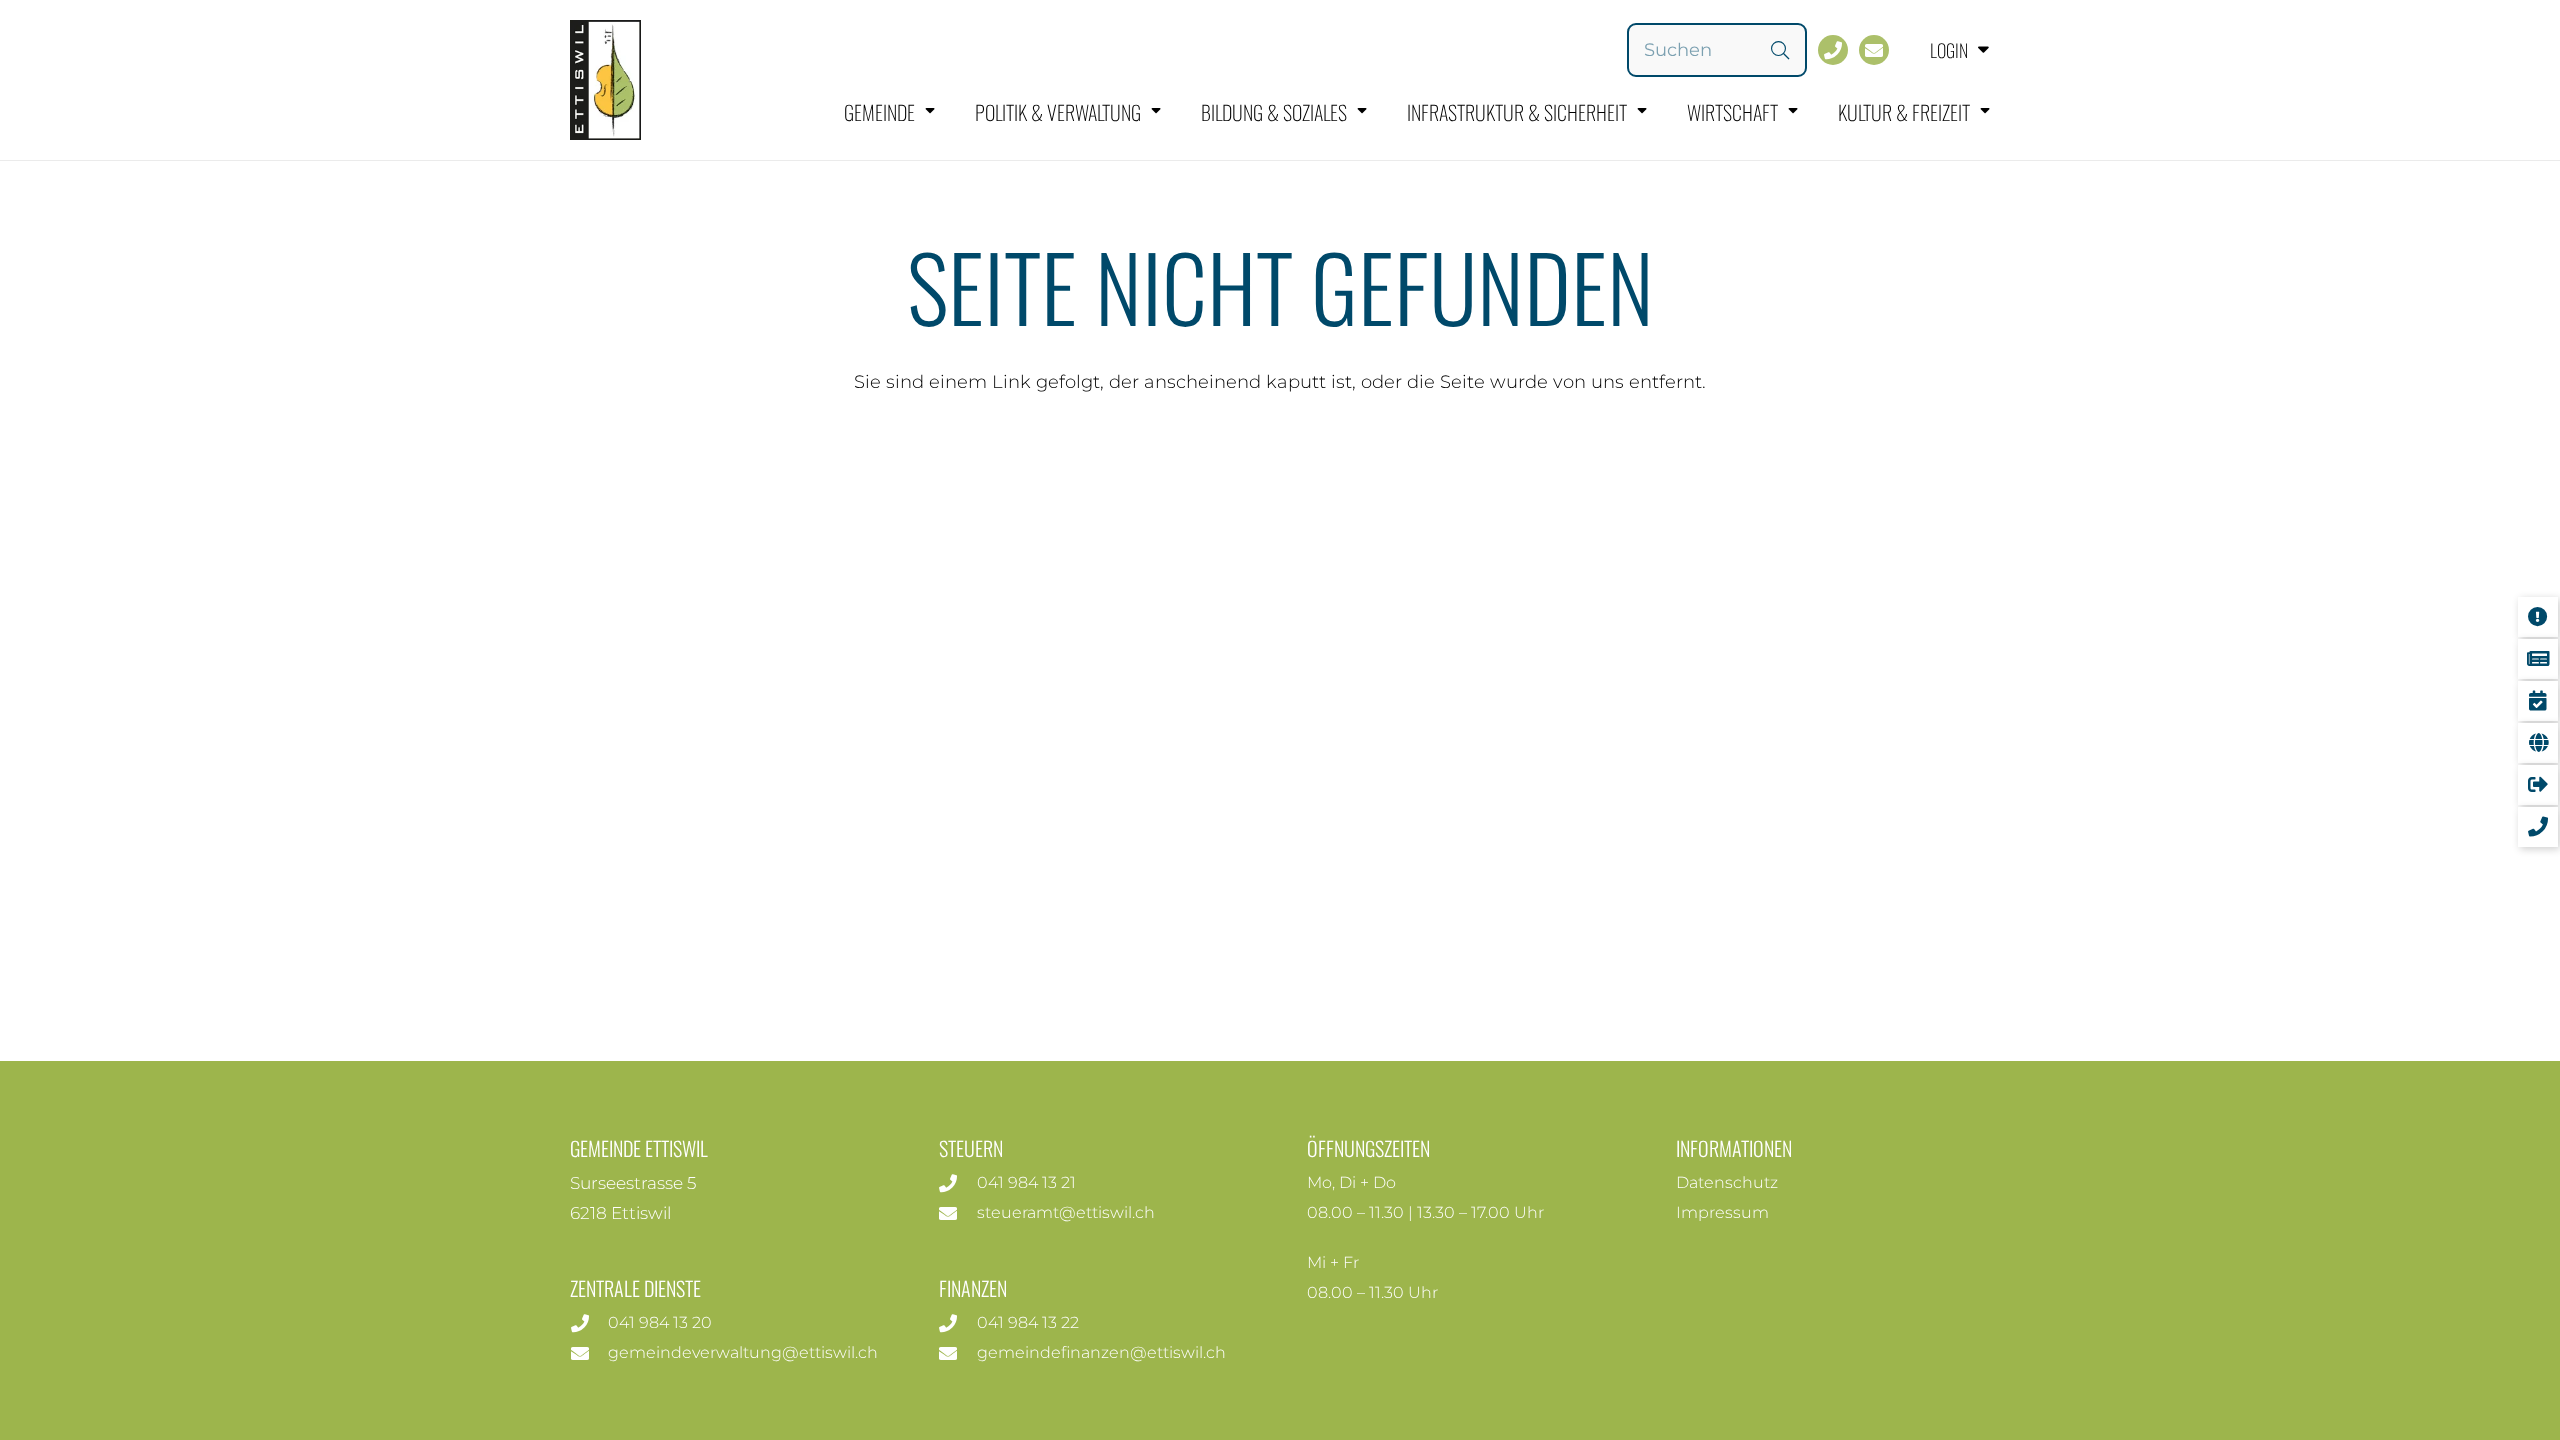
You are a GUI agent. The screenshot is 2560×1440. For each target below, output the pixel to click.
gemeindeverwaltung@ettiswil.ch (743, 1352)
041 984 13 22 (1028, 1322)
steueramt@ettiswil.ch (1066, 1212)
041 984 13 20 (660, 1322)
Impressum (1722, 1212)
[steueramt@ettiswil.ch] (958, 1213)
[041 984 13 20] (589, 1323)
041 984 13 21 (1026, 1182)
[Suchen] (1780, 50)
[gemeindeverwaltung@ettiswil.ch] (589, 1353)
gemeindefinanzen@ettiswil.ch (1101, 1352)
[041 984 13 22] (958, 1323)
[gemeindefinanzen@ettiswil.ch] (958, 1353)
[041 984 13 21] (958, 1183)
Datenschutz (1727, 1182)
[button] (1945, 50)
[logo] (605, 80)
